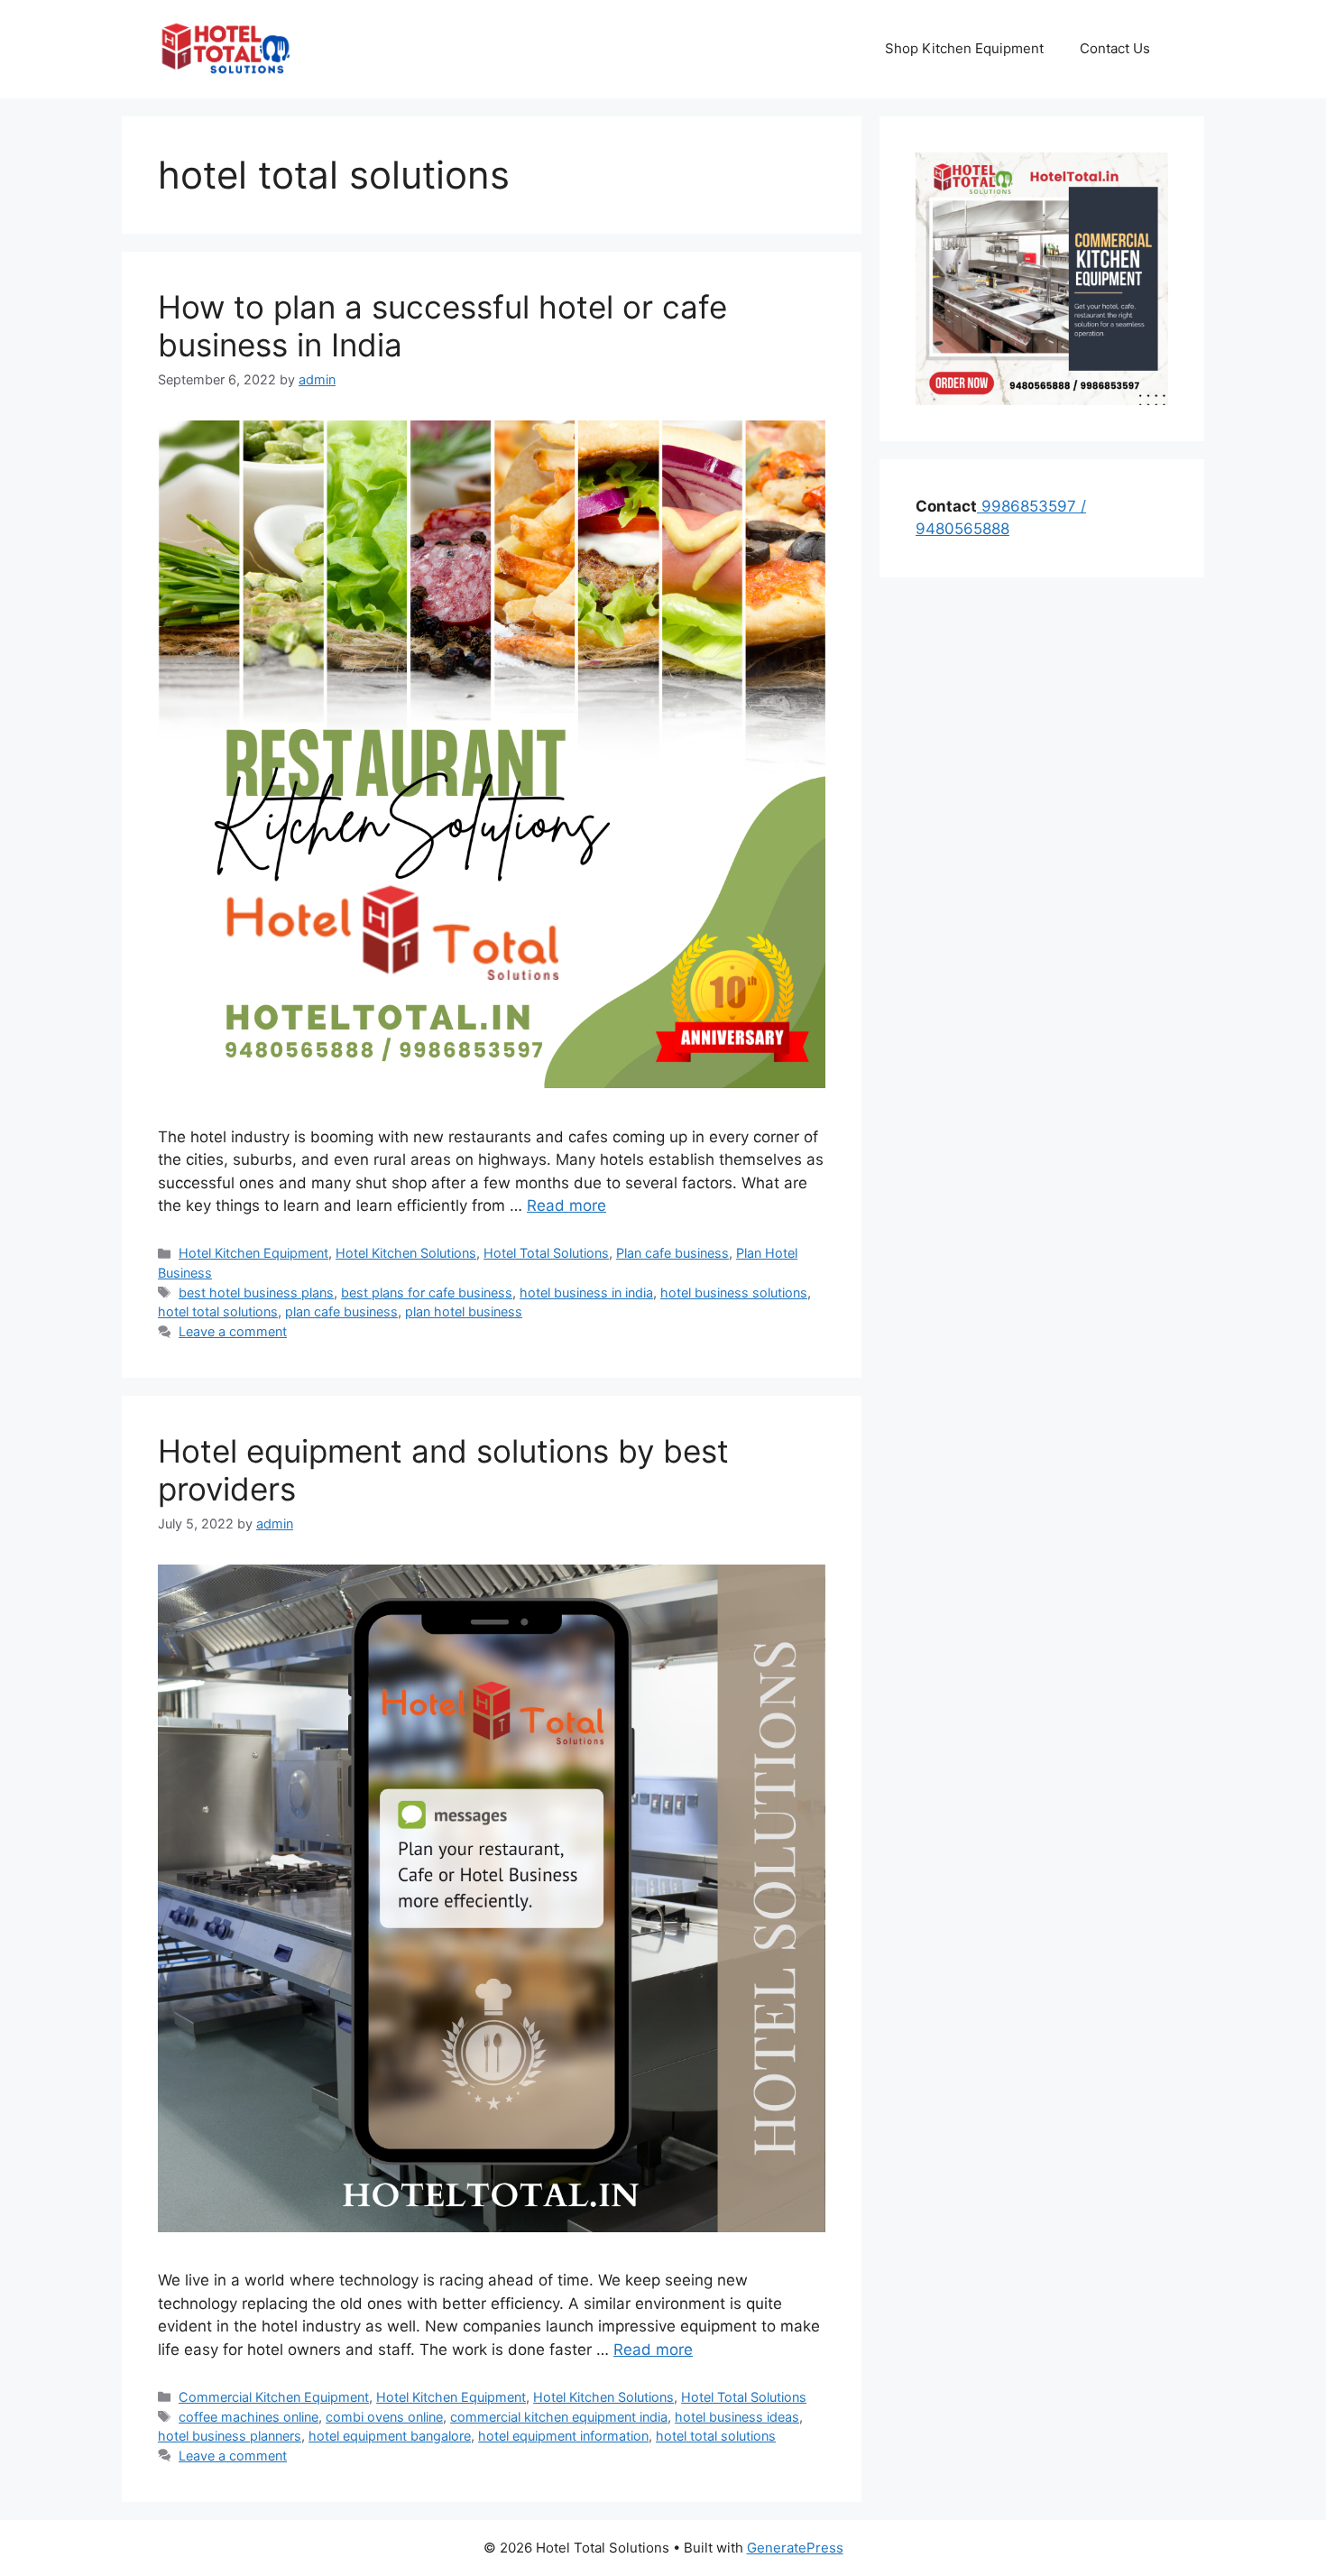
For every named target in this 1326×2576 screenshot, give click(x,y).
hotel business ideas (737, 2417)
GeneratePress (795, 2548)
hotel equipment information (563, 2436)
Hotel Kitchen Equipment (253, 1253)
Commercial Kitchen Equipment (274, 2397)
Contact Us (1115, 48)
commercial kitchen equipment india (559, 2417)
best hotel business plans (256, 1293)
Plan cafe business (672, 1253)
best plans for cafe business (427, 1293)
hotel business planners (230, 2436)
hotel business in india (586, 1293)
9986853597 (1027, 506)
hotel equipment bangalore (390, 2436)
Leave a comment (233, 1331)
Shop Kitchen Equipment (964, 48)
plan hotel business (464, 1311)
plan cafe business (341, 1311)
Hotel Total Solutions (546, 1253)
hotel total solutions (218, 1311)
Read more (566, 1205)
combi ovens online (384, 2417)
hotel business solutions (734, 1293)
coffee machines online (249, 2417)
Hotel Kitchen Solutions (406, 1253)
